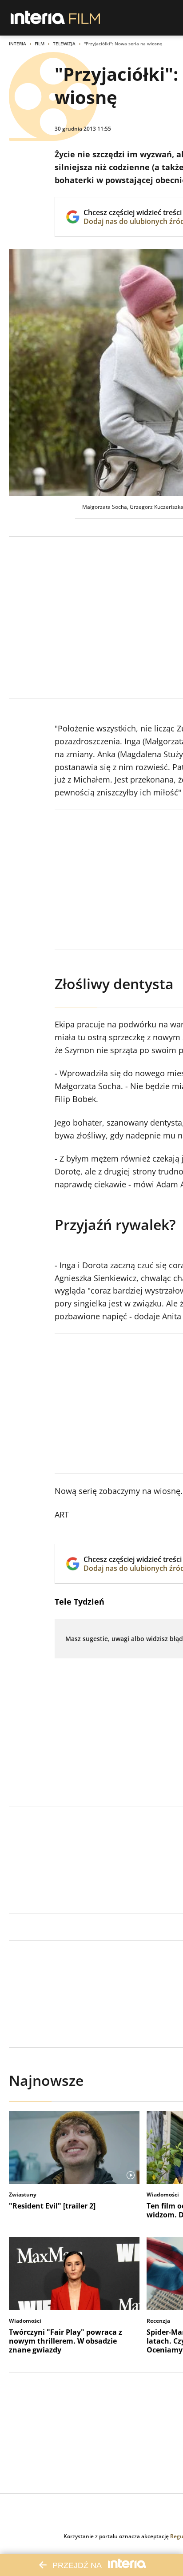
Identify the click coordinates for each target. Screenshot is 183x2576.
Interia (18, 44)
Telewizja (64, 44)
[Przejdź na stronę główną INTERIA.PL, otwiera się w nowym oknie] (38, 18)
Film (40, 44)
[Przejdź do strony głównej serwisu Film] (85, 18)
